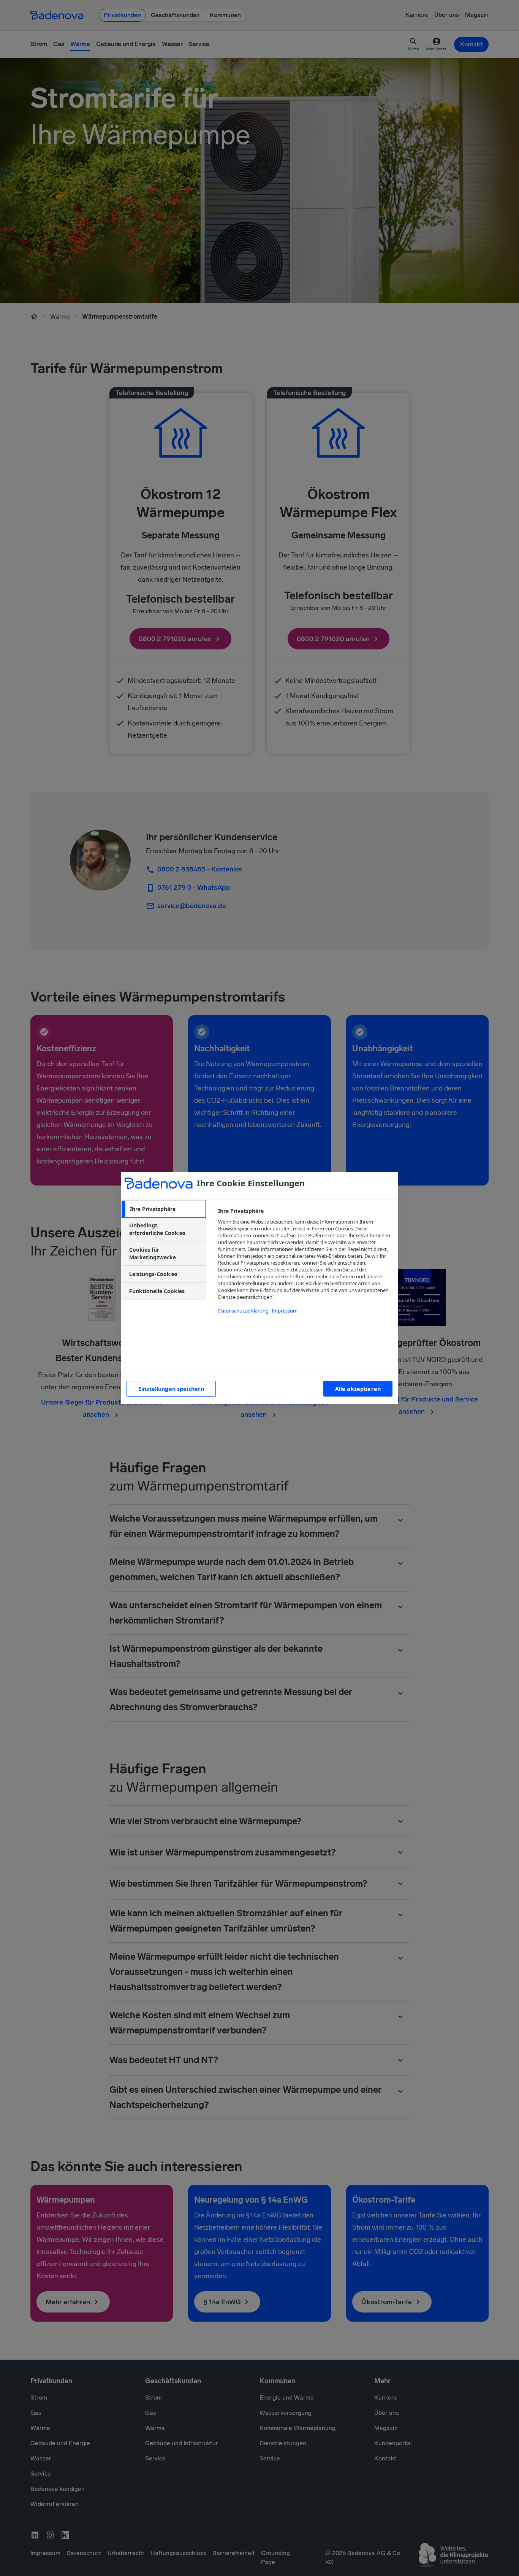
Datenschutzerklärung (243, 1311)
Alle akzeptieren (358, 1389)
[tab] (163, 1209)
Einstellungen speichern (171, 1389)
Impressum (285, 1311)
